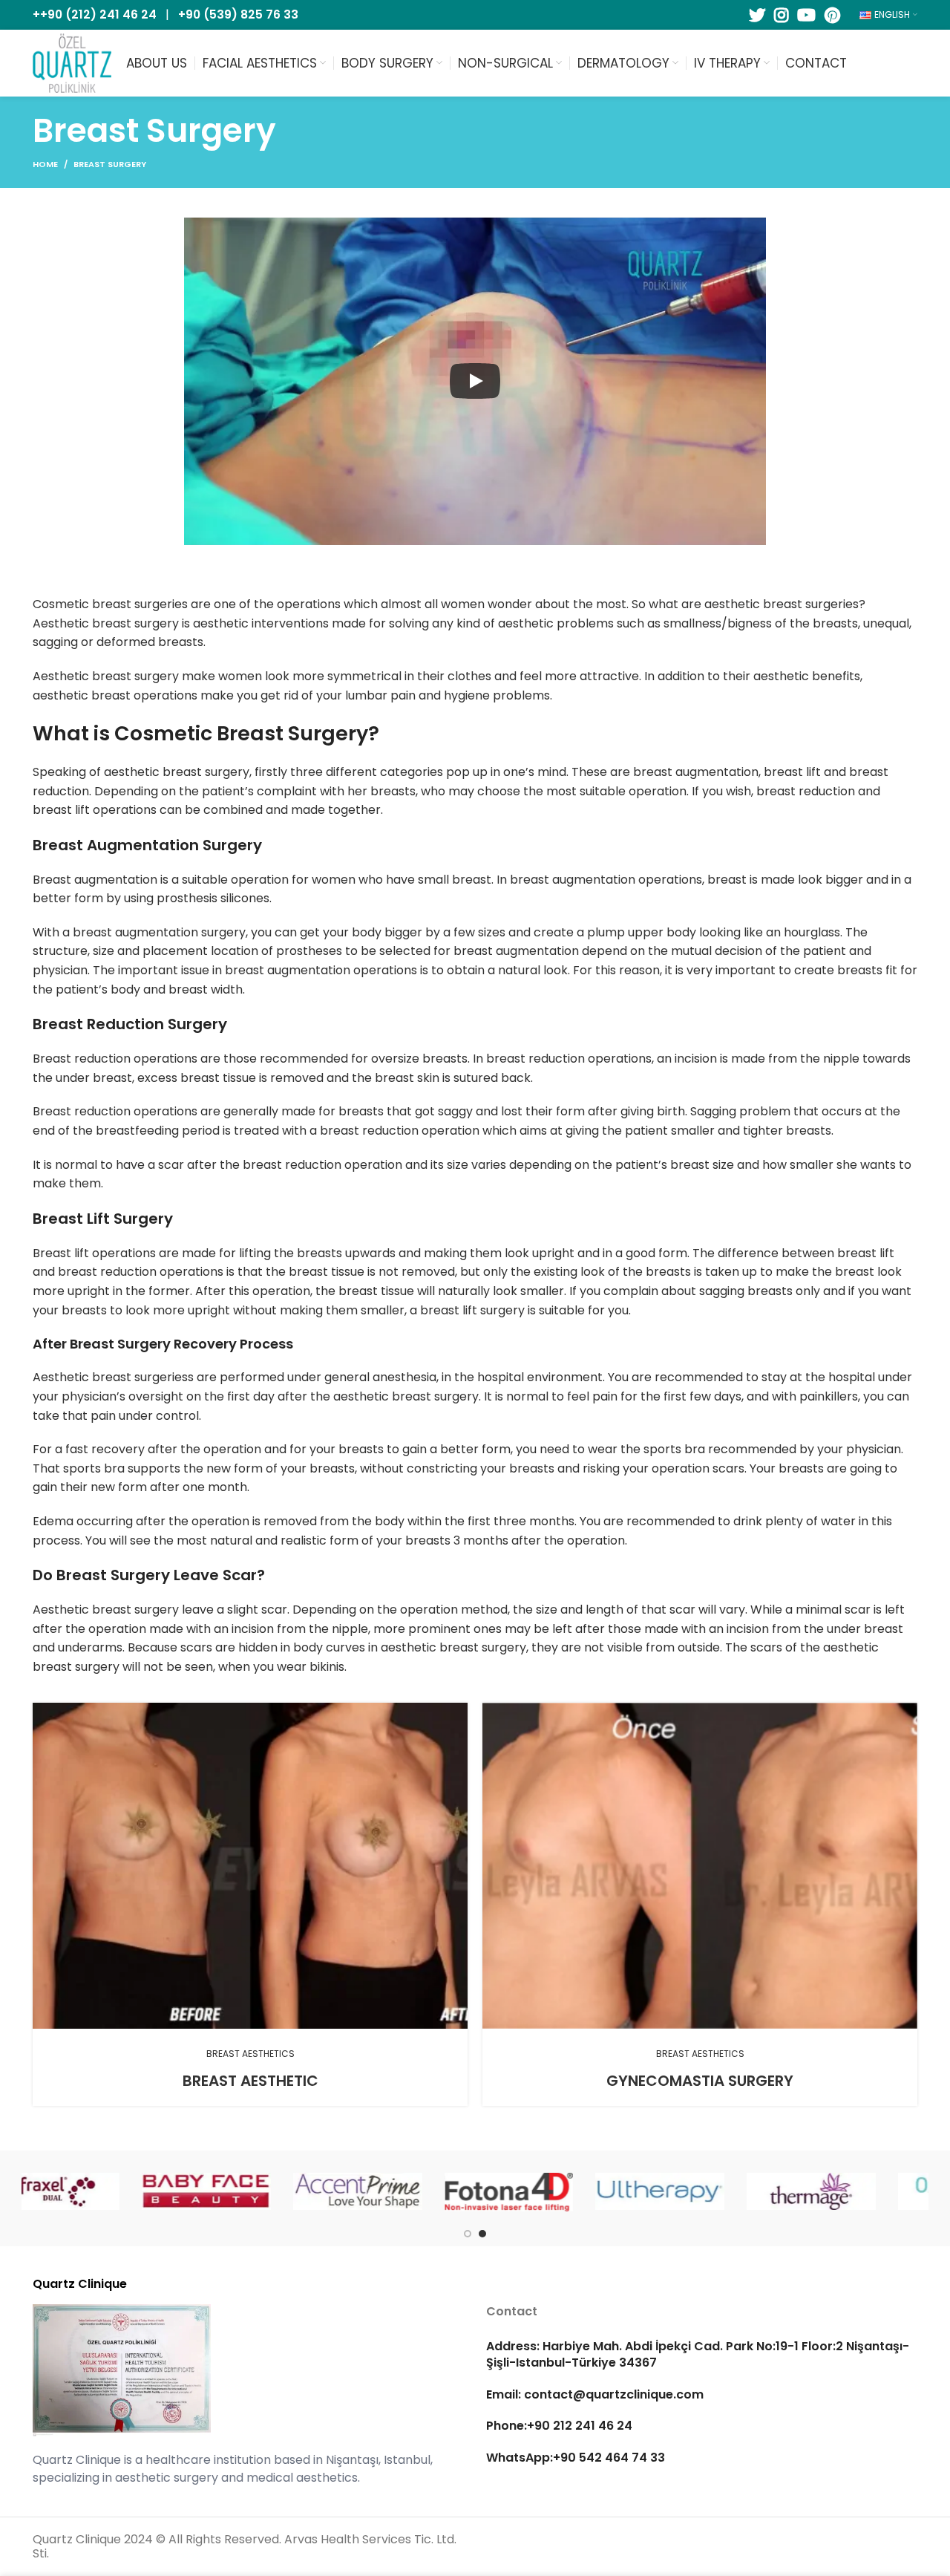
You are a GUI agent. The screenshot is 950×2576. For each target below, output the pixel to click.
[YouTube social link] (806, 15)
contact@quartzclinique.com (612, 2394)
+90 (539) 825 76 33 (238, 14)
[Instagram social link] (781, 15)
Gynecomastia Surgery (700, 2081)
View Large (456, 1714)
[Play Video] (475, 381)
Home (45, 164)
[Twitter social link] (757, 15)
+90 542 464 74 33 (609, 2458)
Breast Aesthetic (250, 2081)
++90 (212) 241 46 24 (95, 14)
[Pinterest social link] (832, 15)
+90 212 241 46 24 (580, 2426)
